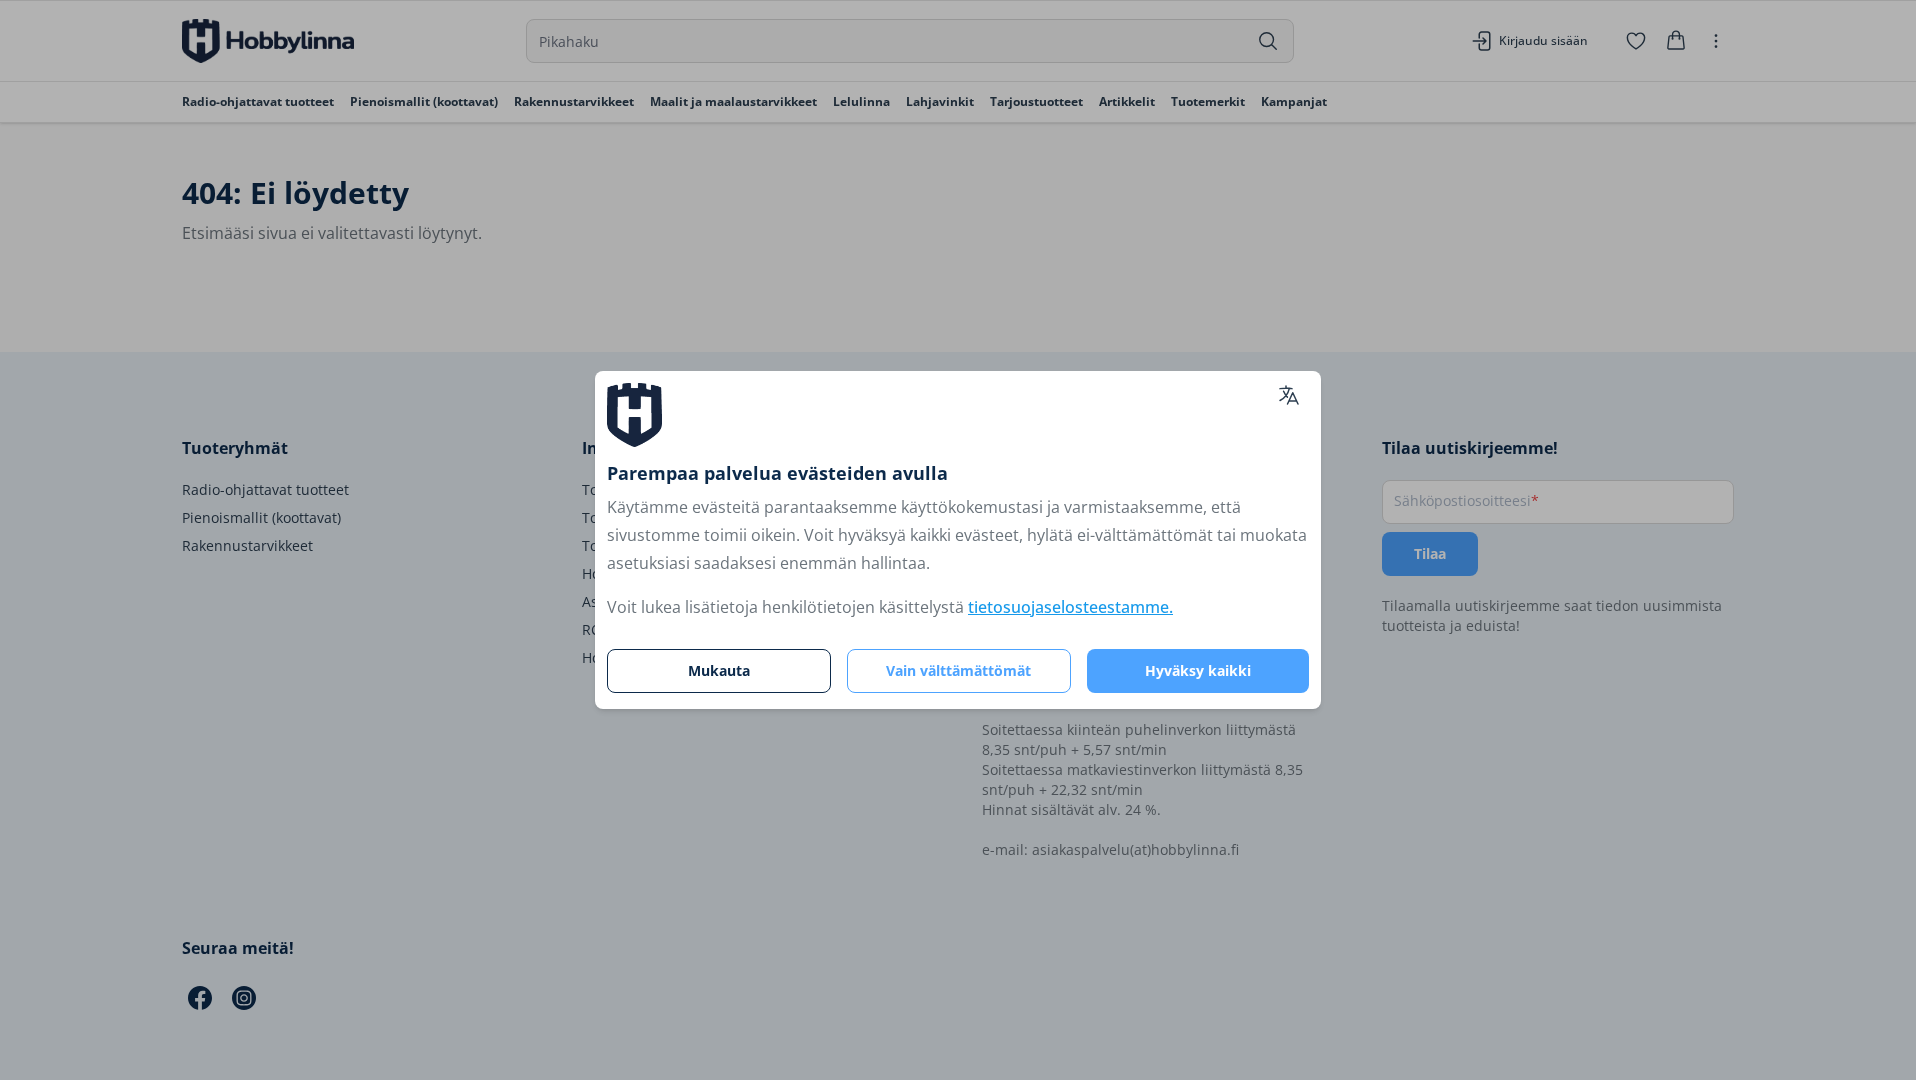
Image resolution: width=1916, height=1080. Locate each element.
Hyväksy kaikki (1198, 670)
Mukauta (719, 670)
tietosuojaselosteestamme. (1070, 607)
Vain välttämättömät (958, 670)
